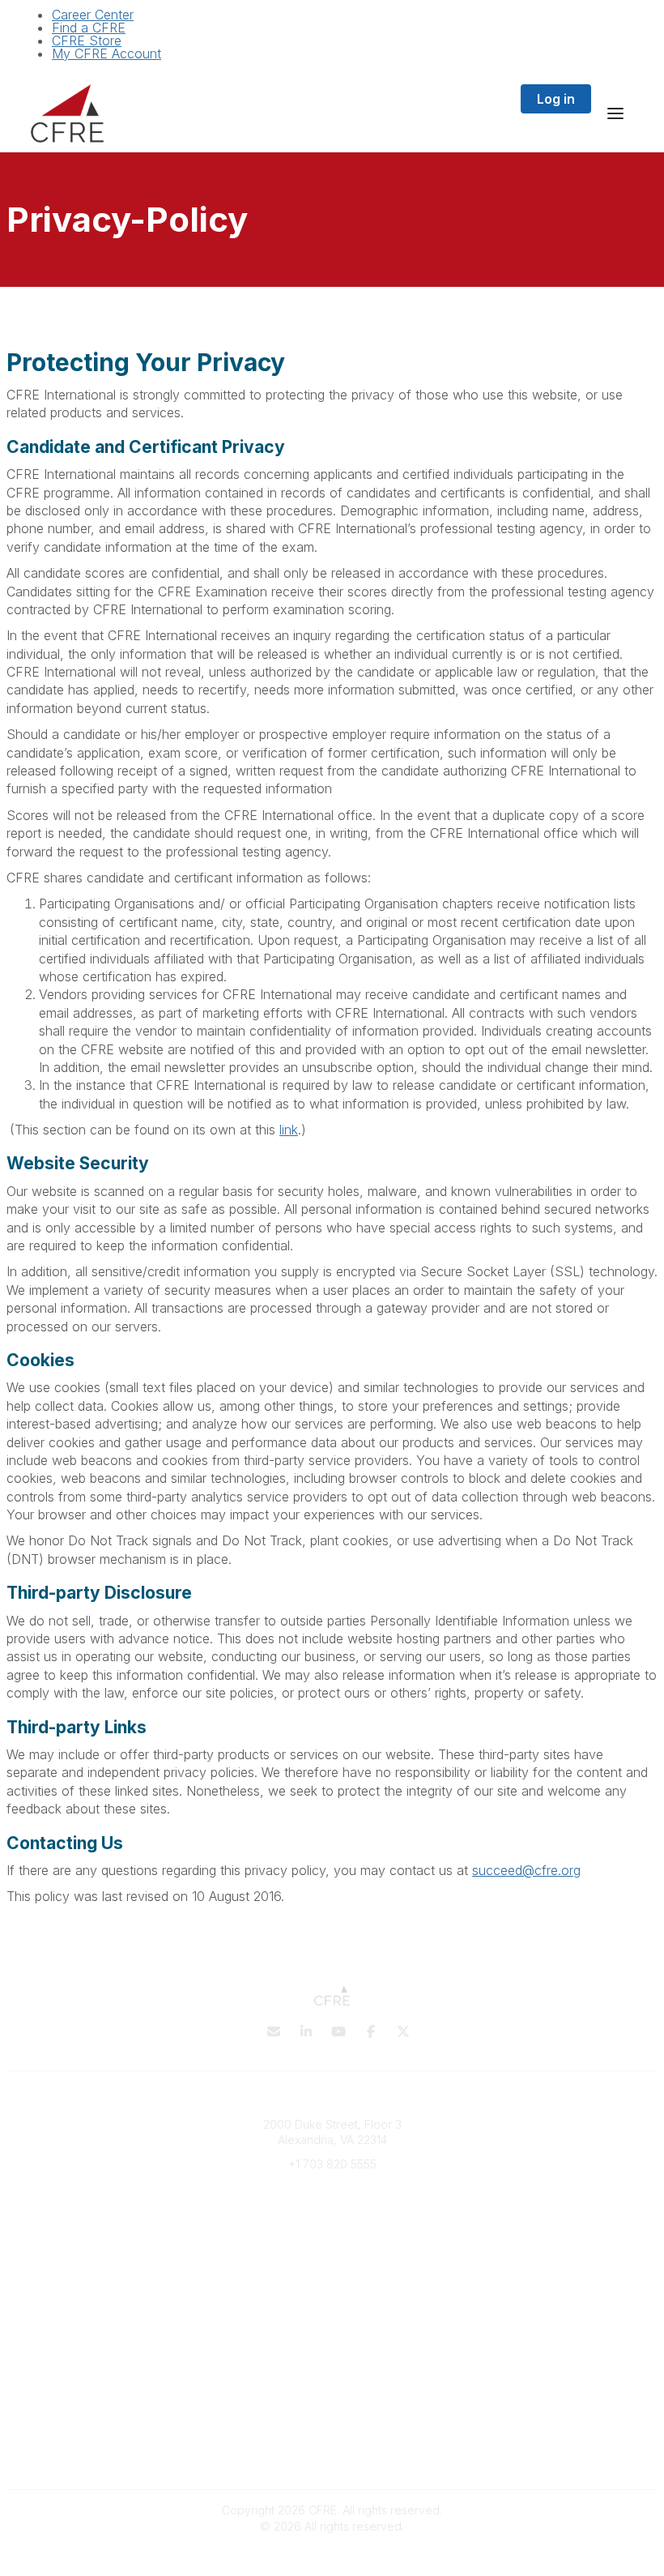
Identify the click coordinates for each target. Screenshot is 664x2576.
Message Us (332, 2187)
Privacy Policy (332, 2423)
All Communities (332, 2342)
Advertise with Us (332, 2455)
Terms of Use (332, 2439)
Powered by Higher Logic (332, 2555)
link (289, 1130)
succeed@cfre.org (526, 1870)
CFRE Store (87, 41)
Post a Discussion (332, 2358)
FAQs (332, 2277)
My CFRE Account (106, 53)
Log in (556, 99)
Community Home (332, 2374)
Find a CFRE (89, 28)
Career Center (93, 15)
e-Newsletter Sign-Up (332, 2212)
